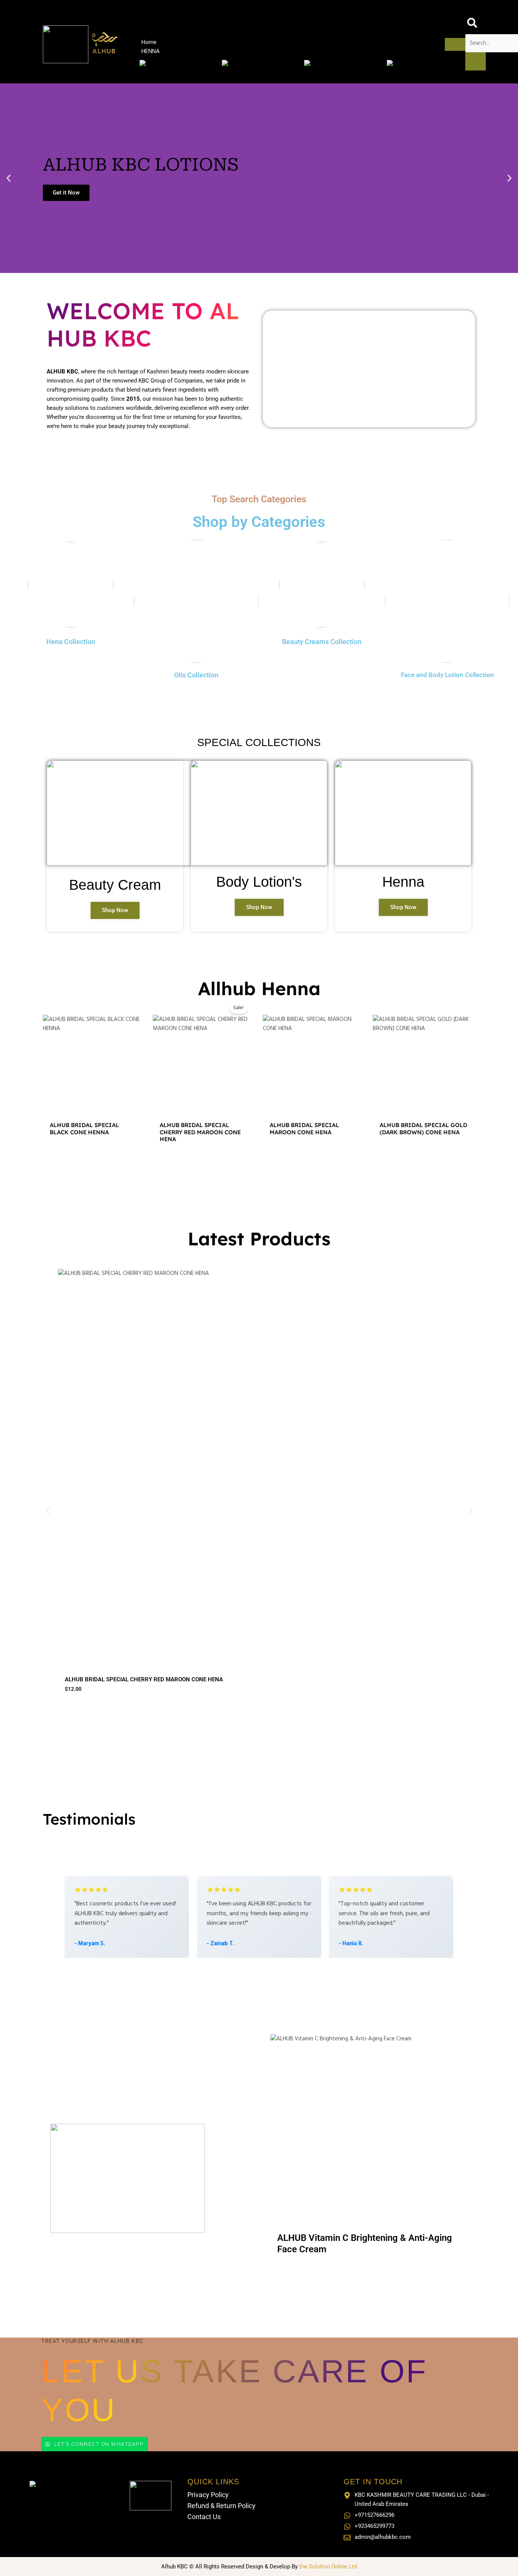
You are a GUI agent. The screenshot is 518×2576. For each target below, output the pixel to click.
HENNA (151, 52)
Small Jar (323, 1105)
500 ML (182, 1644)
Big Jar (351, 1105)
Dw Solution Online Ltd (328, 2567)
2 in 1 (154, 1105)
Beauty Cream (115, 885)
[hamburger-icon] (455, 44)
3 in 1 (176, 1105)
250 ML (155, 1644)
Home (149, 42)
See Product (177, 184)
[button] (9, 178)
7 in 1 (199, 1105)
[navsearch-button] (472, 27)
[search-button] (476, 61)
